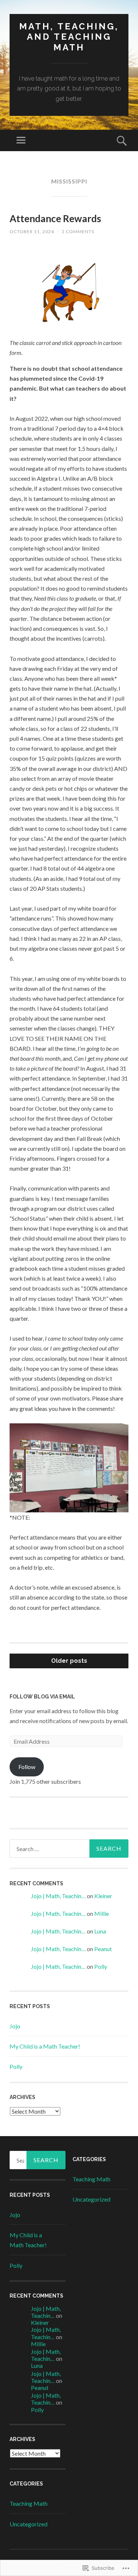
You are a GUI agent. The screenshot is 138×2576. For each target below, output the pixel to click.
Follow (27, 1767)
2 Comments (78, 232)
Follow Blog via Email (42, 1697)
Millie (102, 1913)
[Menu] (21, 140)
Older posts (69, 1661)
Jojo (15, 2026)
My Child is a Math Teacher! (45, 2046)
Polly (101, 1966)
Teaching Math (29, 2503)
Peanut (103, 1949)
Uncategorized (29, 2524)
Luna (100, 1931)
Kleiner (104, 1896)
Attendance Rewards (55, 218)
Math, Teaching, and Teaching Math (69, 37)
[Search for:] (69, 1849)
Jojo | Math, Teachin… (58, 1896)
